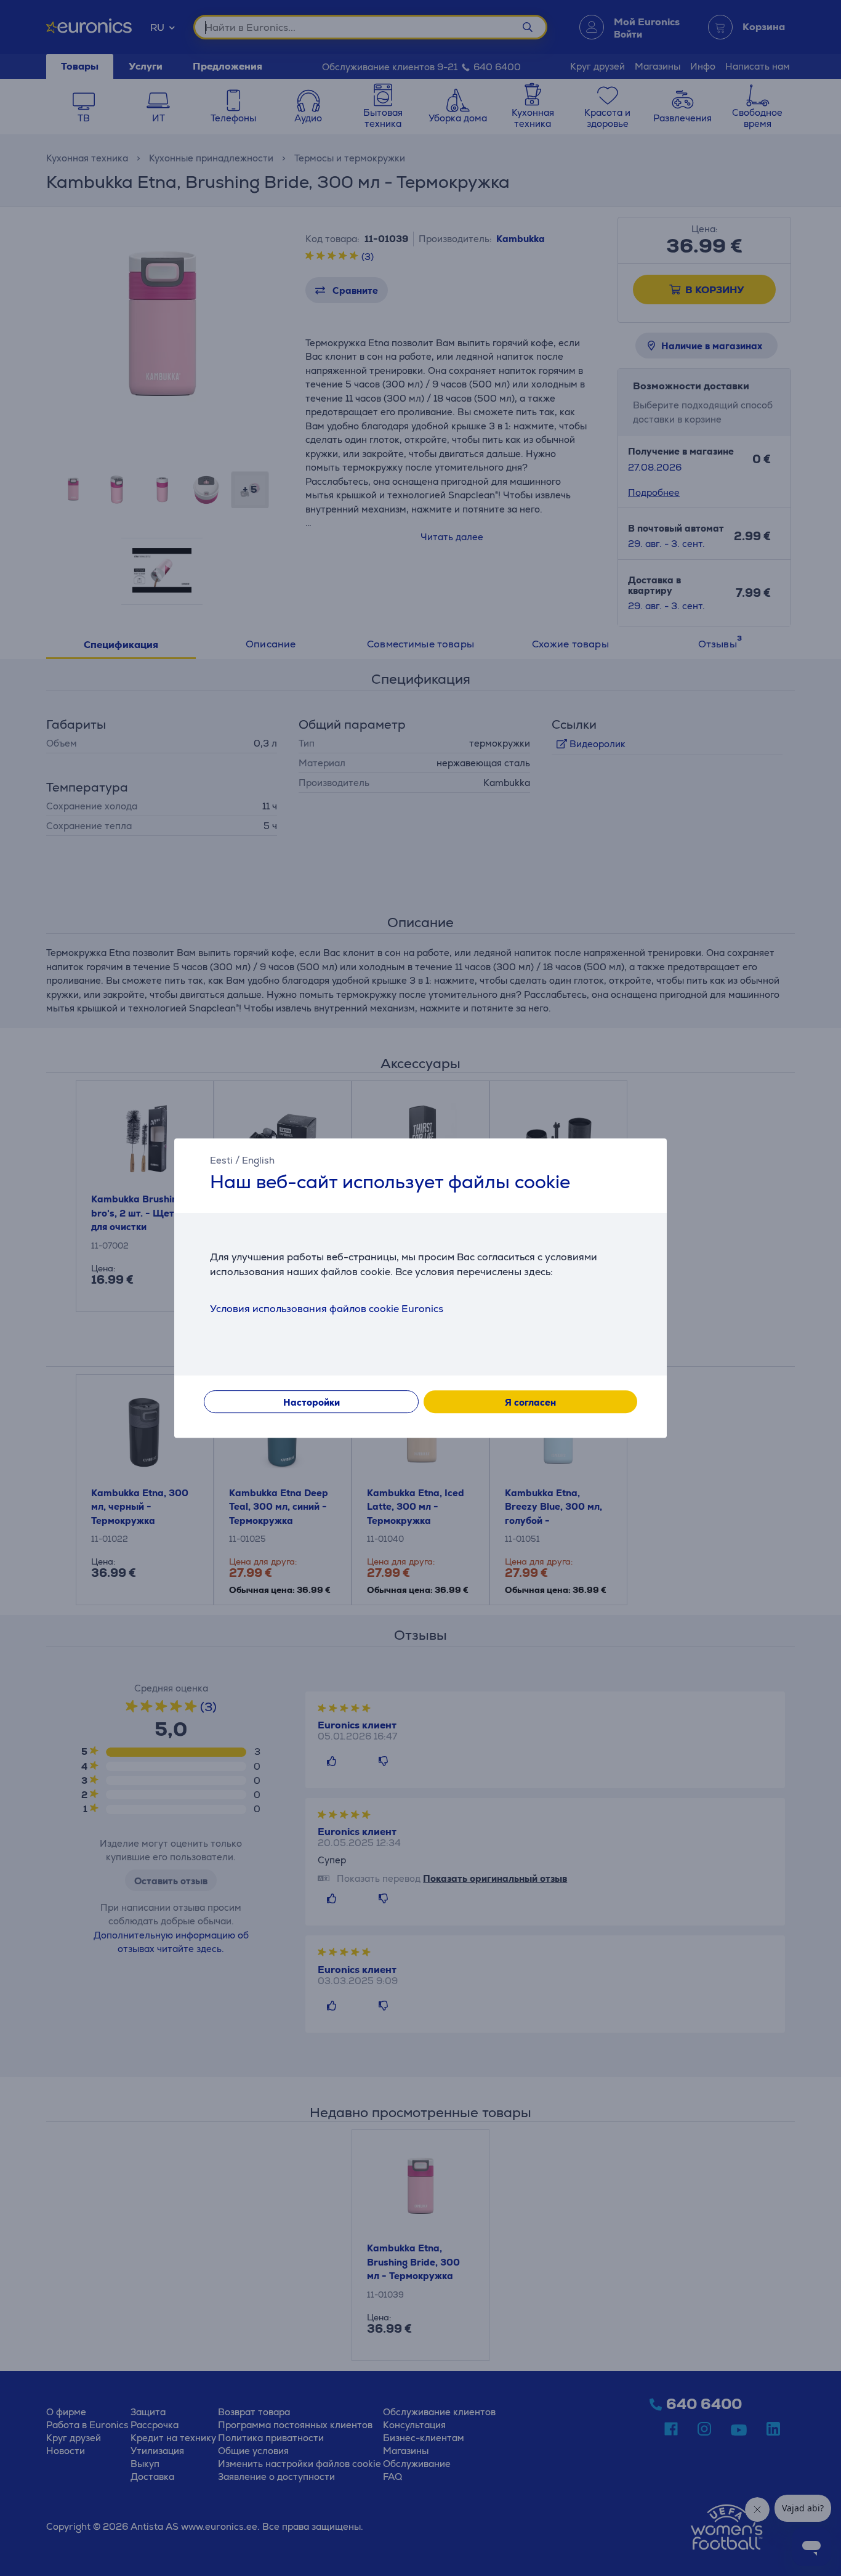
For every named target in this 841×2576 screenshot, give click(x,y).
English (258, 1160)
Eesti (221, 1160)
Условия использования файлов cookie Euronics (327, 1309)
